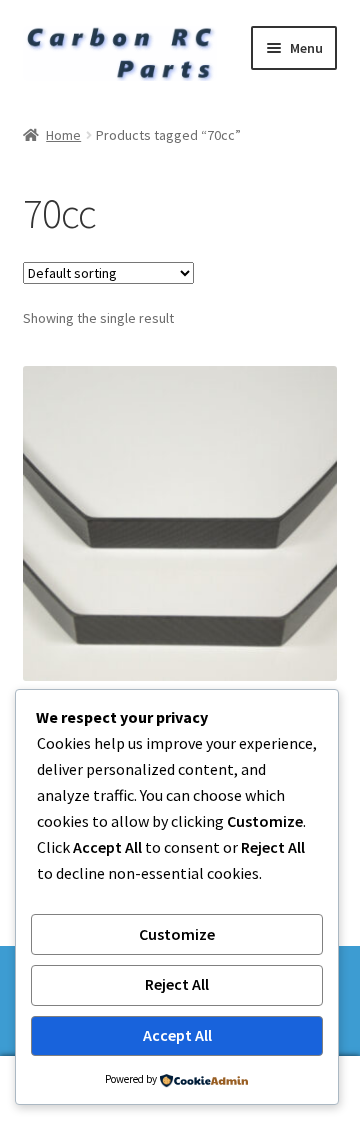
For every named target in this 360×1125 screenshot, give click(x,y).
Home (63, 135)
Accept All (177, 1035)
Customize (177, 934)
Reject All (177, 984)
